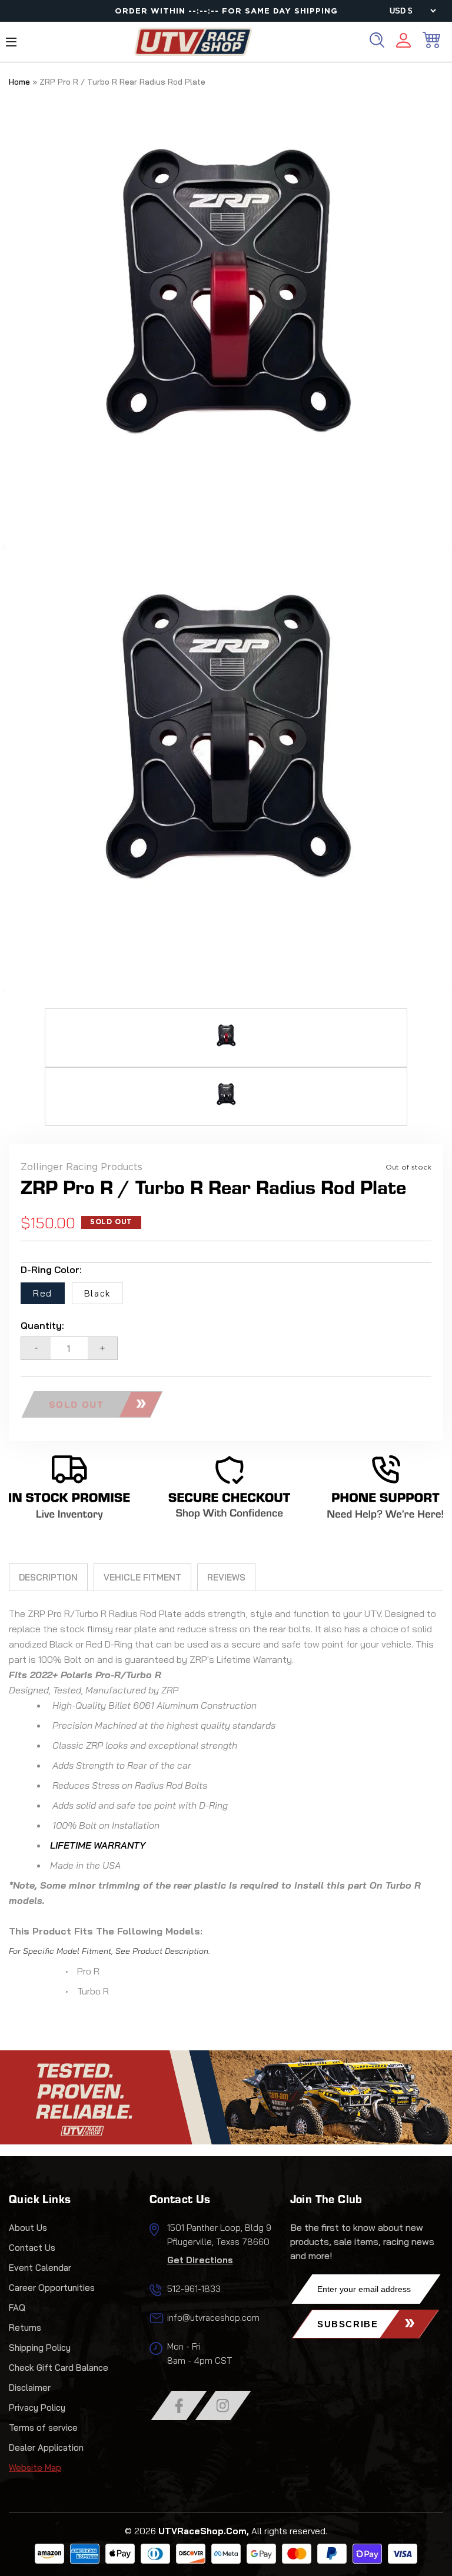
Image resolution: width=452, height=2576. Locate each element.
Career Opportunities (52, 2288)
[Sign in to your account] (403, 42)
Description (48, 1577)
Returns (25, 2328)
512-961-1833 (194, 2289)
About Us (28, 2228)
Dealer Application (46, 2448)
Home (19, 82)
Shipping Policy (40, 2348)
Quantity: (42, 1325)
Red (43, 1293)
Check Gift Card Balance (59, 2368)
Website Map (35, 2468)
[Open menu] (11, 42)
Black (97, 1293)
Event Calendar (40, 2268)
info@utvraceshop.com (213, 2318)
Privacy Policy (37, 2408)
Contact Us (32, 2248)
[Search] (377, 40)
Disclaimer (30, 2388)
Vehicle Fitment (142, 1577)
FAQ (17, 2308)
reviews (226, 1577)
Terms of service (43, 2428)
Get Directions (200, 2260)
